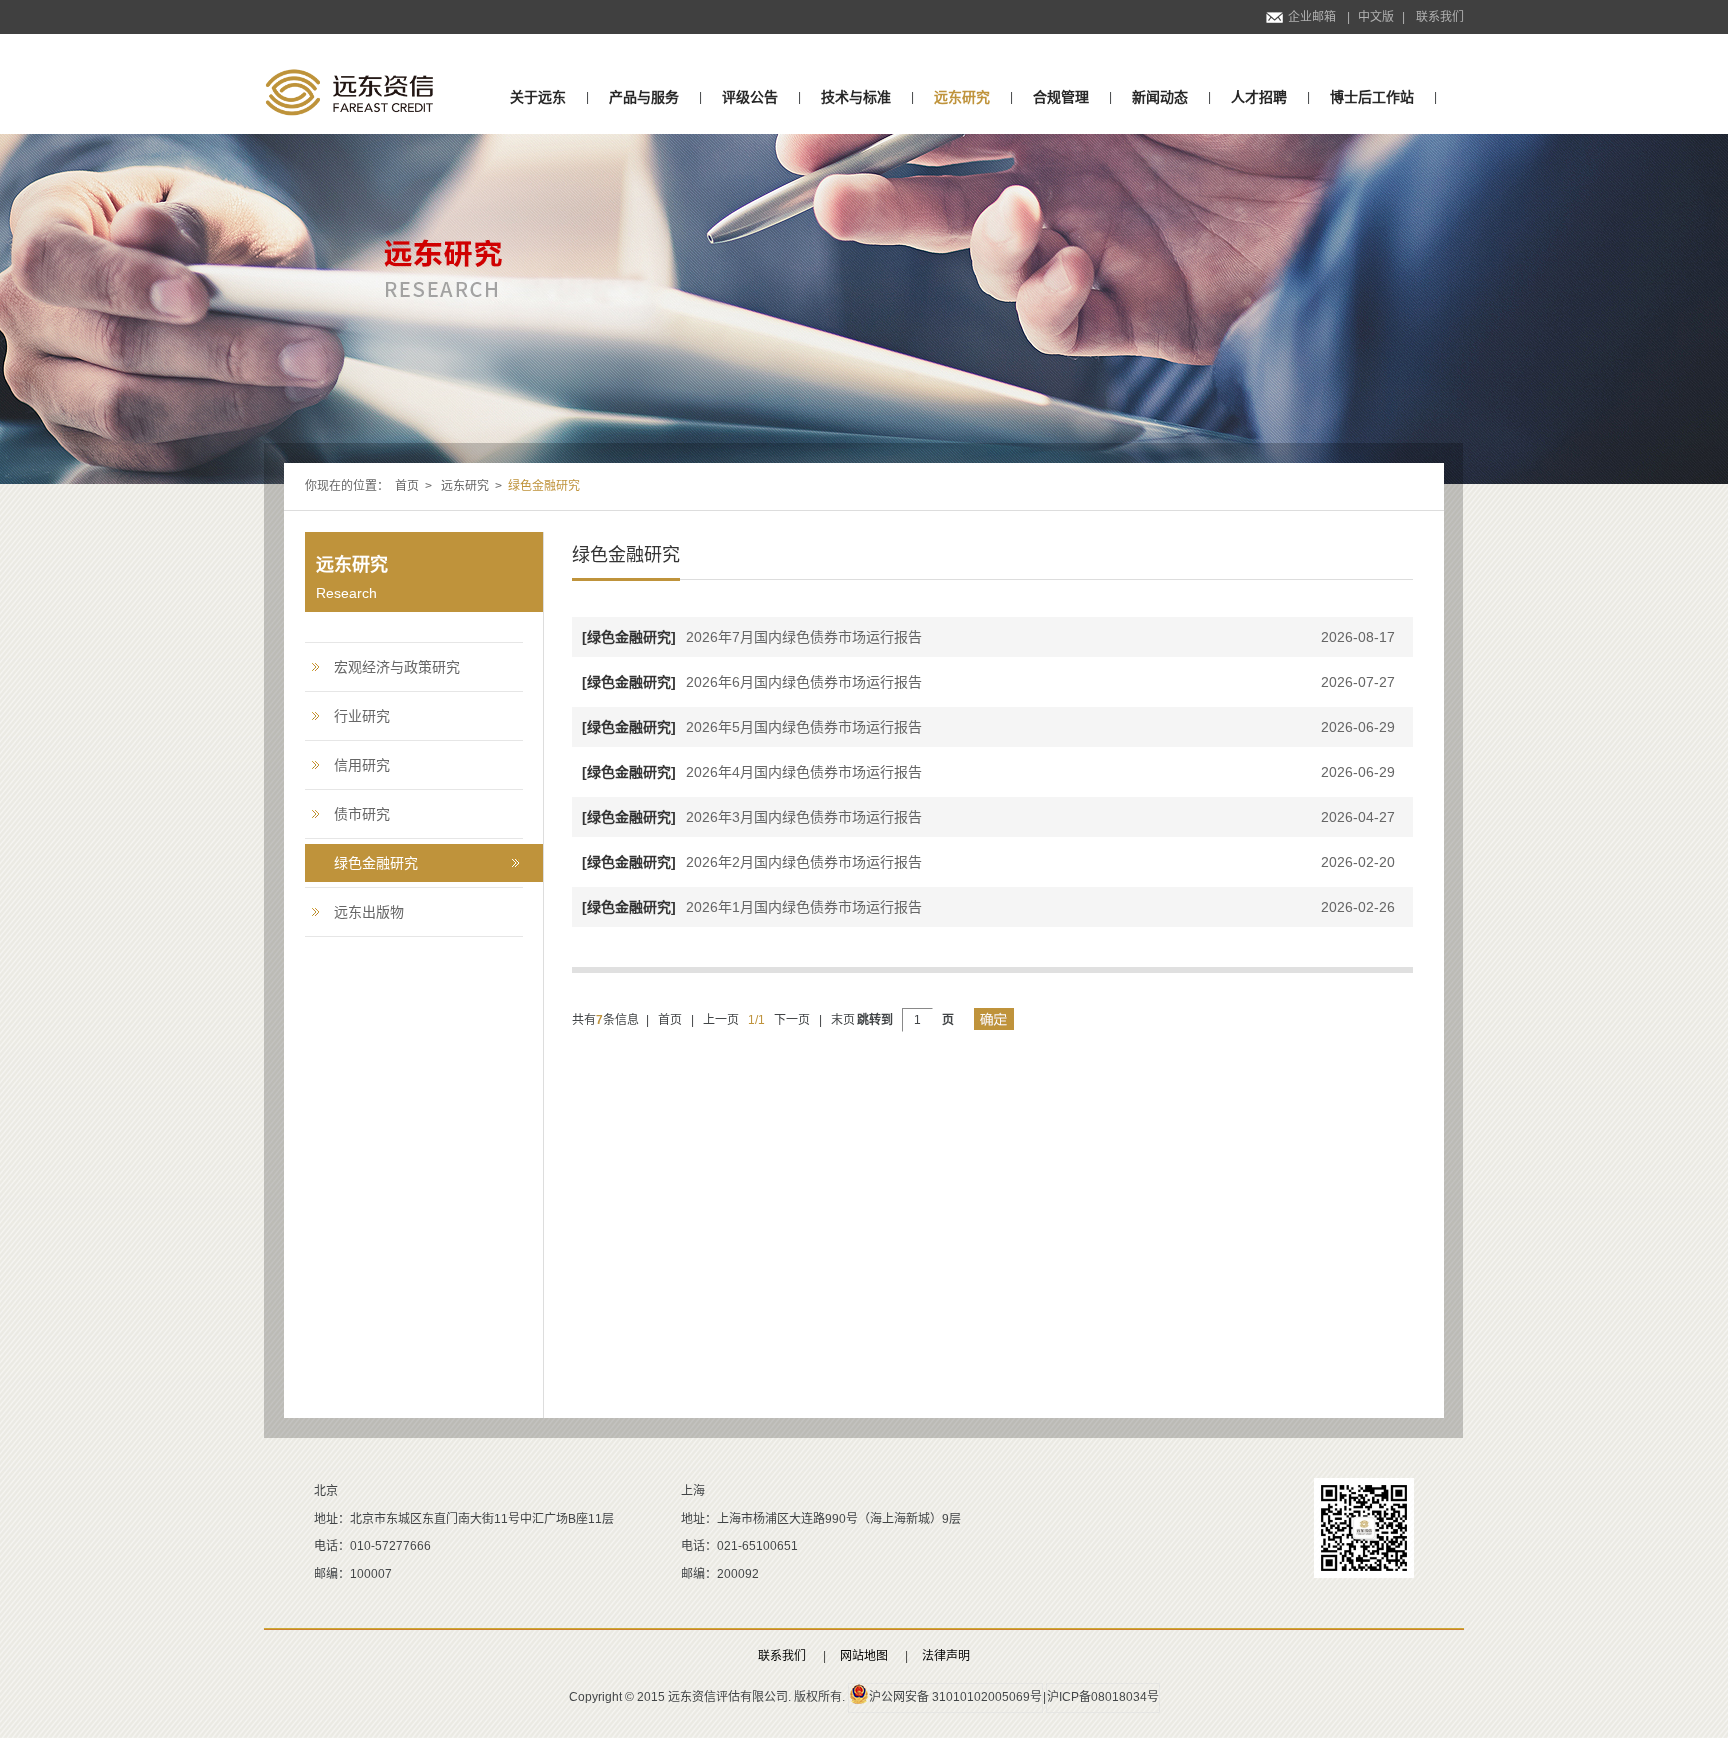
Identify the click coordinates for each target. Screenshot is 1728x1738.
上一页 (721, 1020)
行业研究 (362, 716)
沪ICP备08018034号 (1103, 1697)
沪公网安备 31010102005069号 (955, 1697)
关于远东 (538, 97)
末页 (843, 1020)
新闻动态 (1160, 97)
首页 (407, 486)
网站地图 (864, 1656)
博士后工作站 (1372, 97)
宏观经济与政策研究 (397, 667)
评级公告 (750, 97)
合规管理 (1061, 97)
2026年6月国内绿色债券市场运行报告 (752, 682)
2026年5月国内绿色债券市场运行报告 (752, 727)
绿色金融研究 (376, 863)
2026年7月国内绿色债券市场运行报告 (752, 637)
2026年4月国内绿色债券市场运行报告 (752, 772)
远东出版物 (369, 912)
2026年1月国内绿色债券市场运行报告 (752, 907)
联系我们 (1440, 17)
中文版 (1376, 17)
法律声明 (946, 1656)
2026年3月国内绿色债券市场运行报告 (752, 817)
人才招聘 (1259, 97)
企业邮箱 (1312, 17)
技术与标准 (856, 97)
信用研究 (362, 765)
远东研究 (962, 97)
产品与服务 (644, 97)
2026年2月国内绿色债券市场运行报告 (752, 862)
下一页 (792, 1020)
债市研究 (362, 814)
